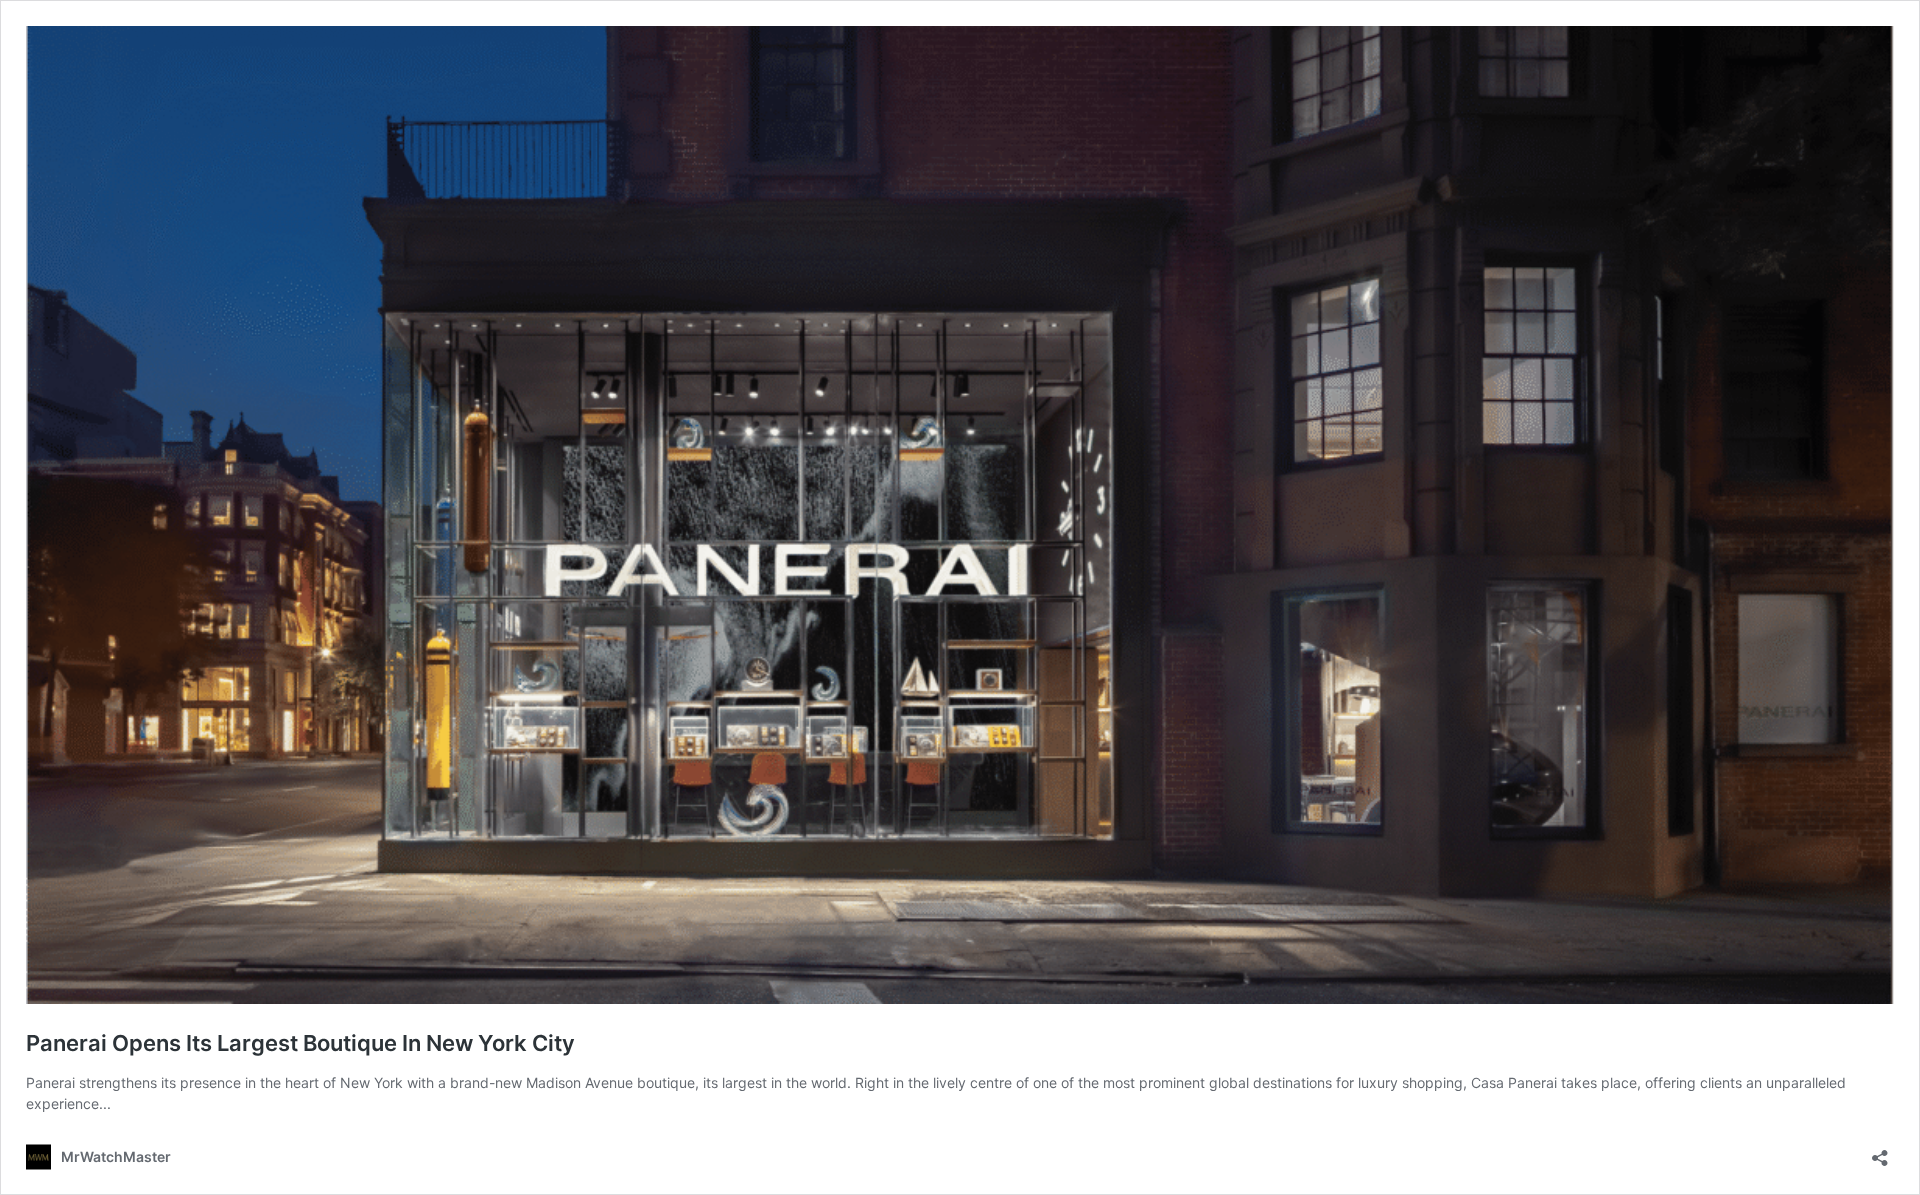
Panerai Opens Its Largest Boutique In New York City (300, 1043)
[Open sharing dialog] (1880, 1151)
